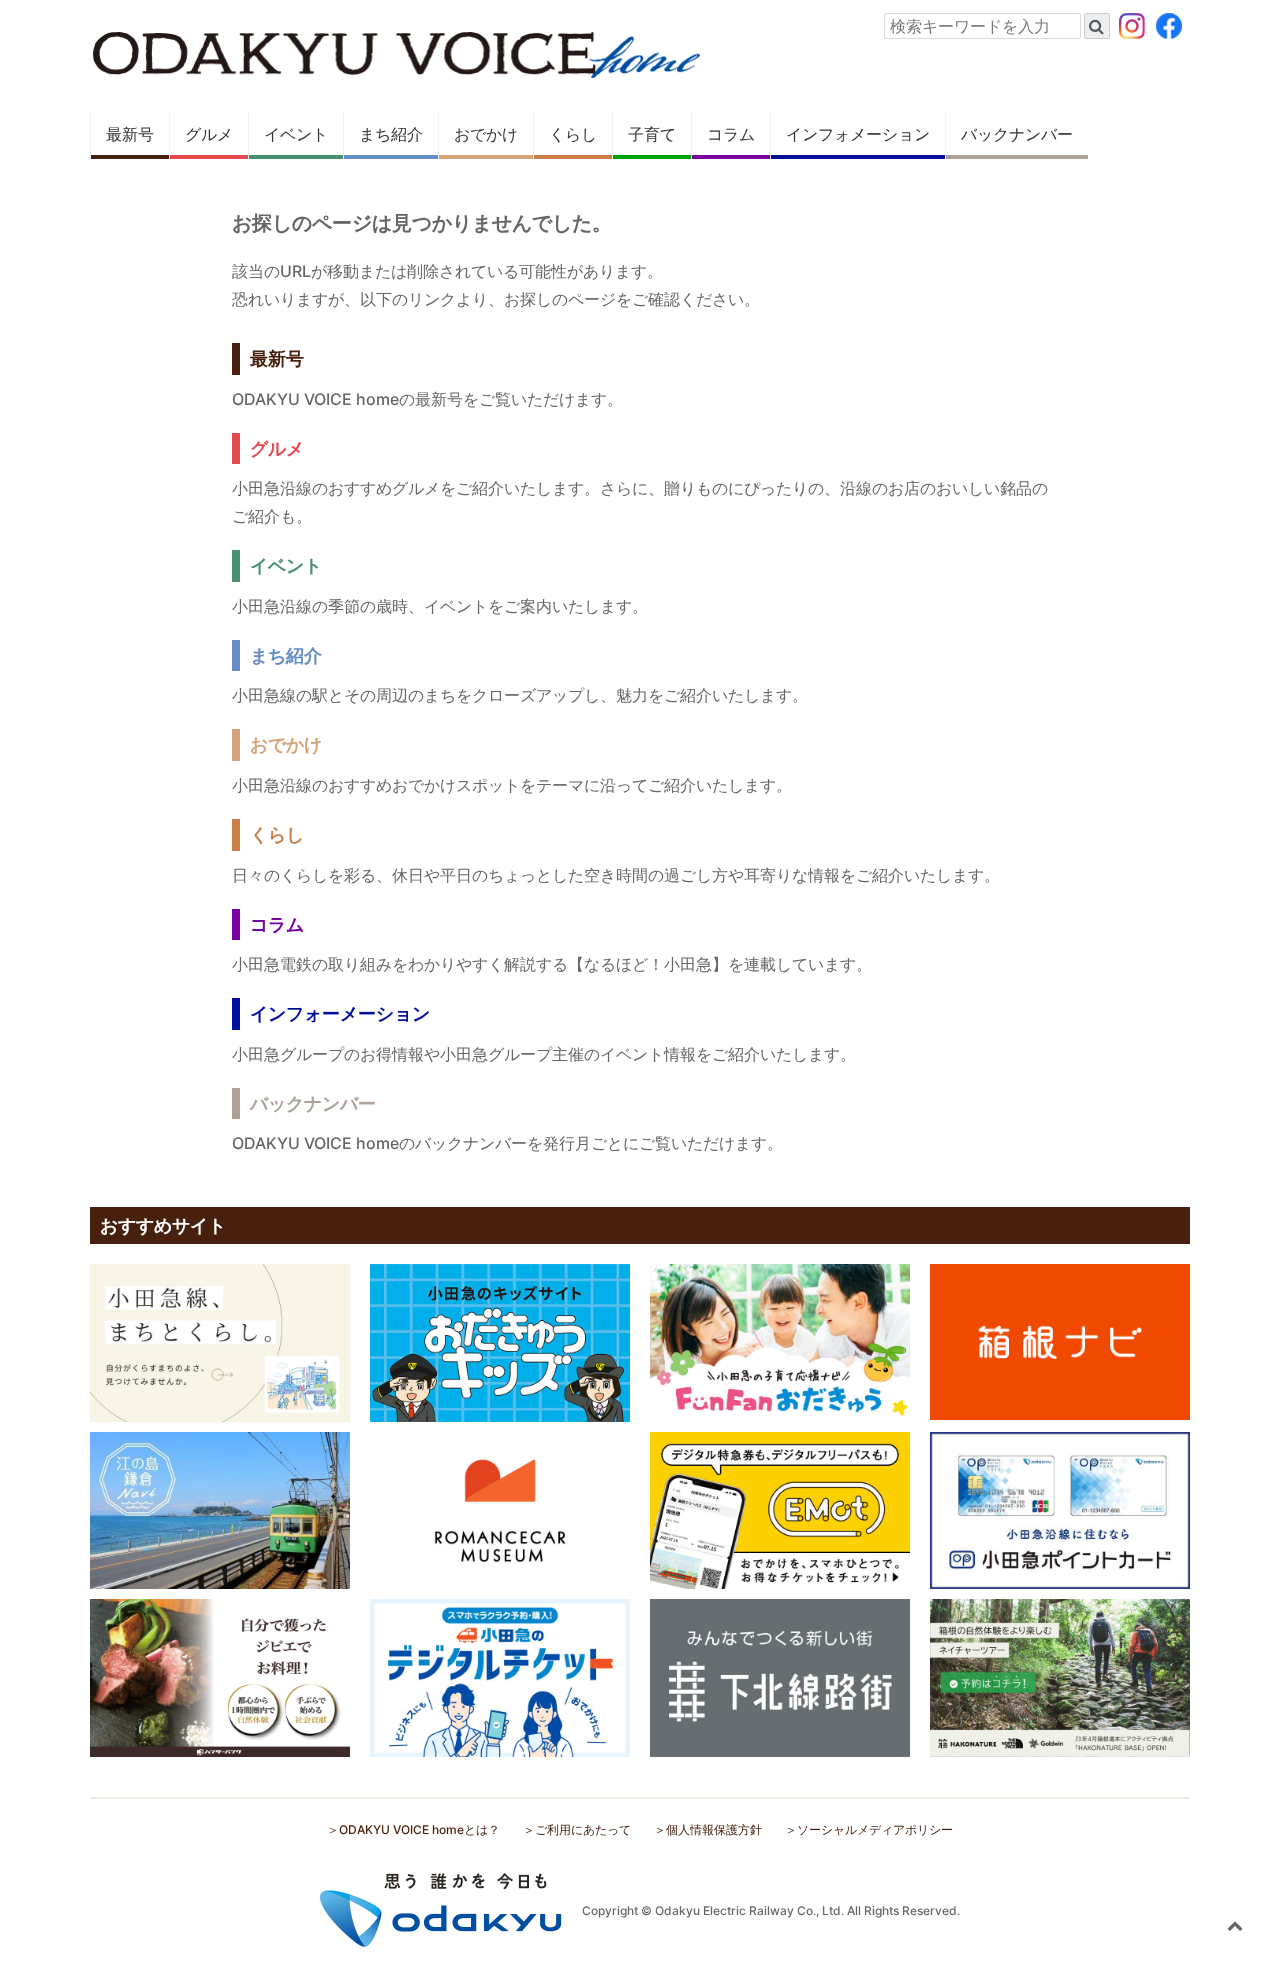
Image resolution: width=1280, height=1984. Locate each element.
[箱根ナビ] (1060, 1341)
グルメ (209, 134)
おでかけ (486, 134)
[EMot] (780, 1509)
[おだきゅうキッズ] (500, 1341)
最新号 (130, 134)
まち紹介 (391, 134)
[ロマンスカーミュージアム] (500, 1509)
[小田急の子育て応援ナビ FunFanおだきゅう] (780, 1341)
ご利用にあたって (583, 1829)
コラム (731, 134)
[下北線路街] (780, 1677)
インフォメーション (858, 134)
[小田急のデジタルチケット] (500, 1677)
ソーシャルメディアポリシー (875, 1829)
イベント (296, 134)
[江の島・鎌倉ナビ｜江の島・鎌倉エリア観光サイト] (220, 1509)
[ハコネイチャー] (1060, 1677)
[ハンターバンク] (220, 1677)
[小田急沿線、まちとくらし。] (220, 1341)
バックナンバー (1017, 134)
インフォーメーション (340, 1013)
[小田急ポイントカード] (1060, 1509)
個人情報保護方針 (714, 1829)
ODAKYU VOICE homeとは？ (419, 1829)
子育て (652, 134)
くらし (573, 134)
